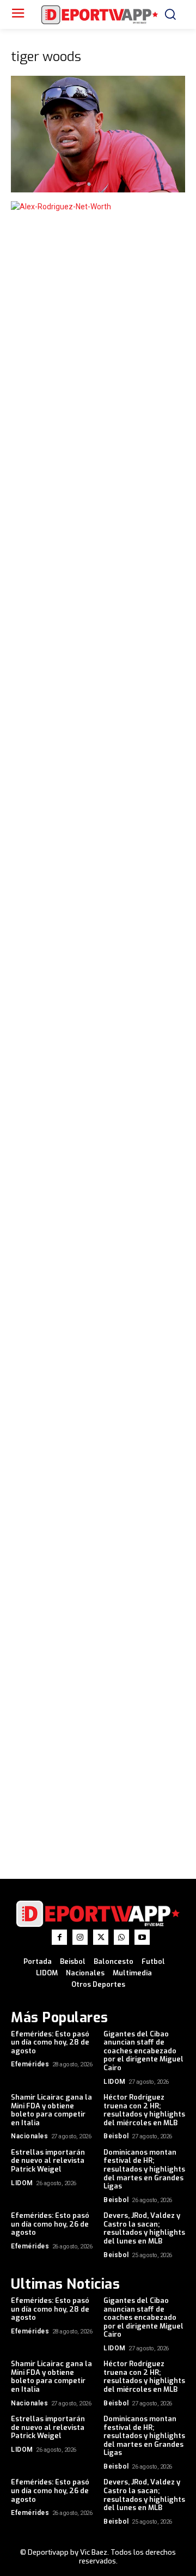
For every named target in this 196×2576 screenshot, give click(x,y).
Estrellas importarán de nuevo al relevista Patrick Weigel (48, 2161)
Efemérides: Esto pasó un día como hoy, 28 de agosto (50, 2042)
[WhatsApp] (121, 1937)
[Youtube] (142, 1937)
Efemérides (30, 2064)
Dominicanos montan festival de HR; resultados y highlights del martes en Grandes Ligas (144, 2169)
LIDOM (115, 2082)
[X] (101, 1937)
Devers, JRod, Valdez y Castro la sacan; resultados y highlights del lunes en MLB (144, 2228)
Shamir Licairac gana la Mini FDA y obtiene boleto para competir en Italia (51, 2110)
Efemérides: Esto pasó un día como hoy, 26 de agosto (50, 2224)
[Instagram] (80, 1937)
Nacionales (29, 2136)
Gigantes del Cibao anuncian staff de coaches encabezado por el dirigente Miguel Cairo (143, 2051)
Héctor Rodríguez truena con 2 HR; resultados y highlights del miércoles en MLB (144, 2110)
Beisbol (116, 2136)
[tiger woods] (98, 190)
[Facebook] (59, 1937)
